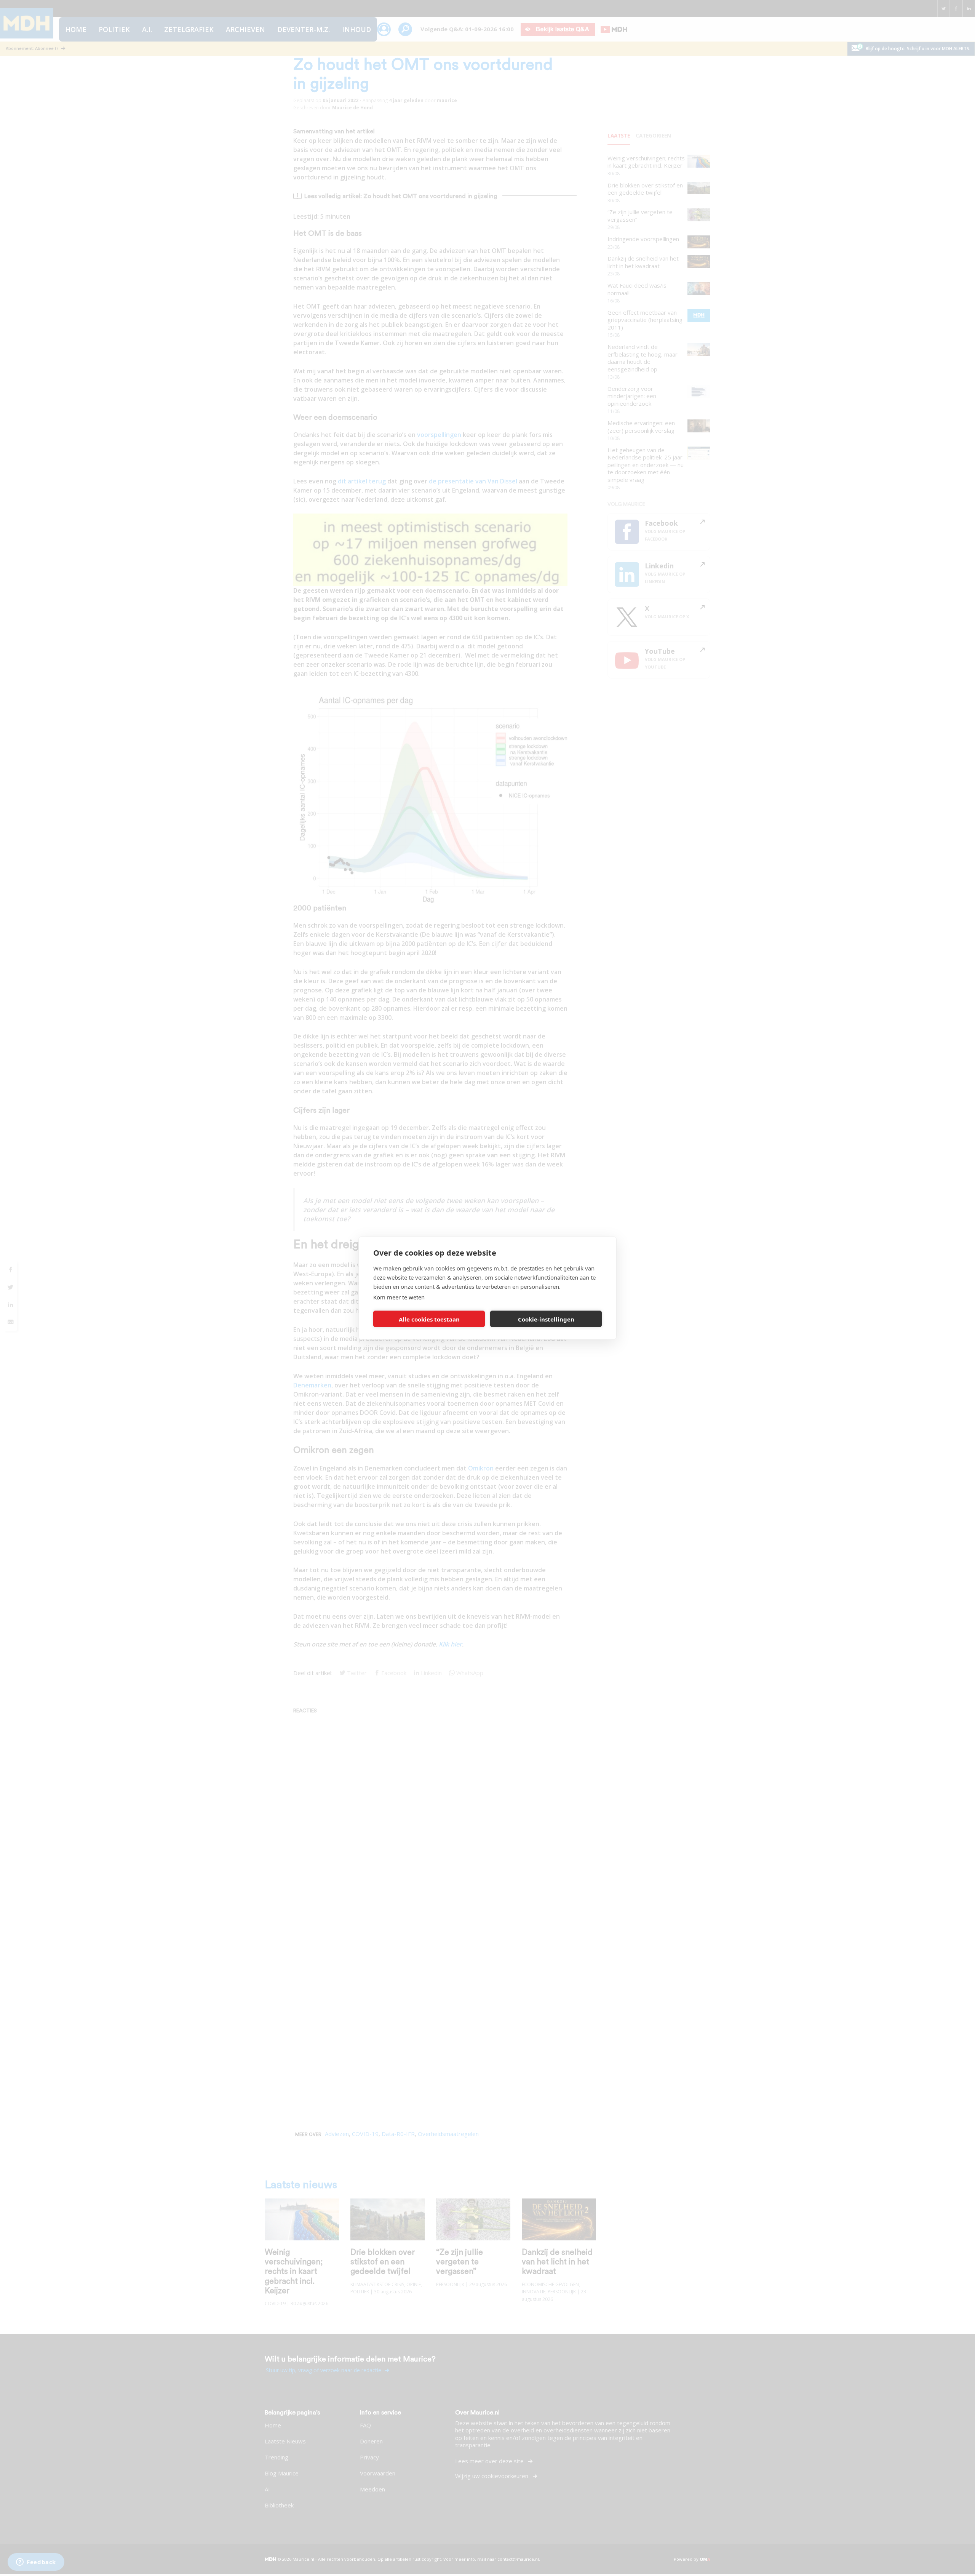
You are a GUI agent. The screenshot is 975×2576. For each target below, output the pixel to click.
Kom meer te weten (399, 1297)
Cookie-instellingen (546, 1319)
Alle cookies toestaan (429, 1319)
